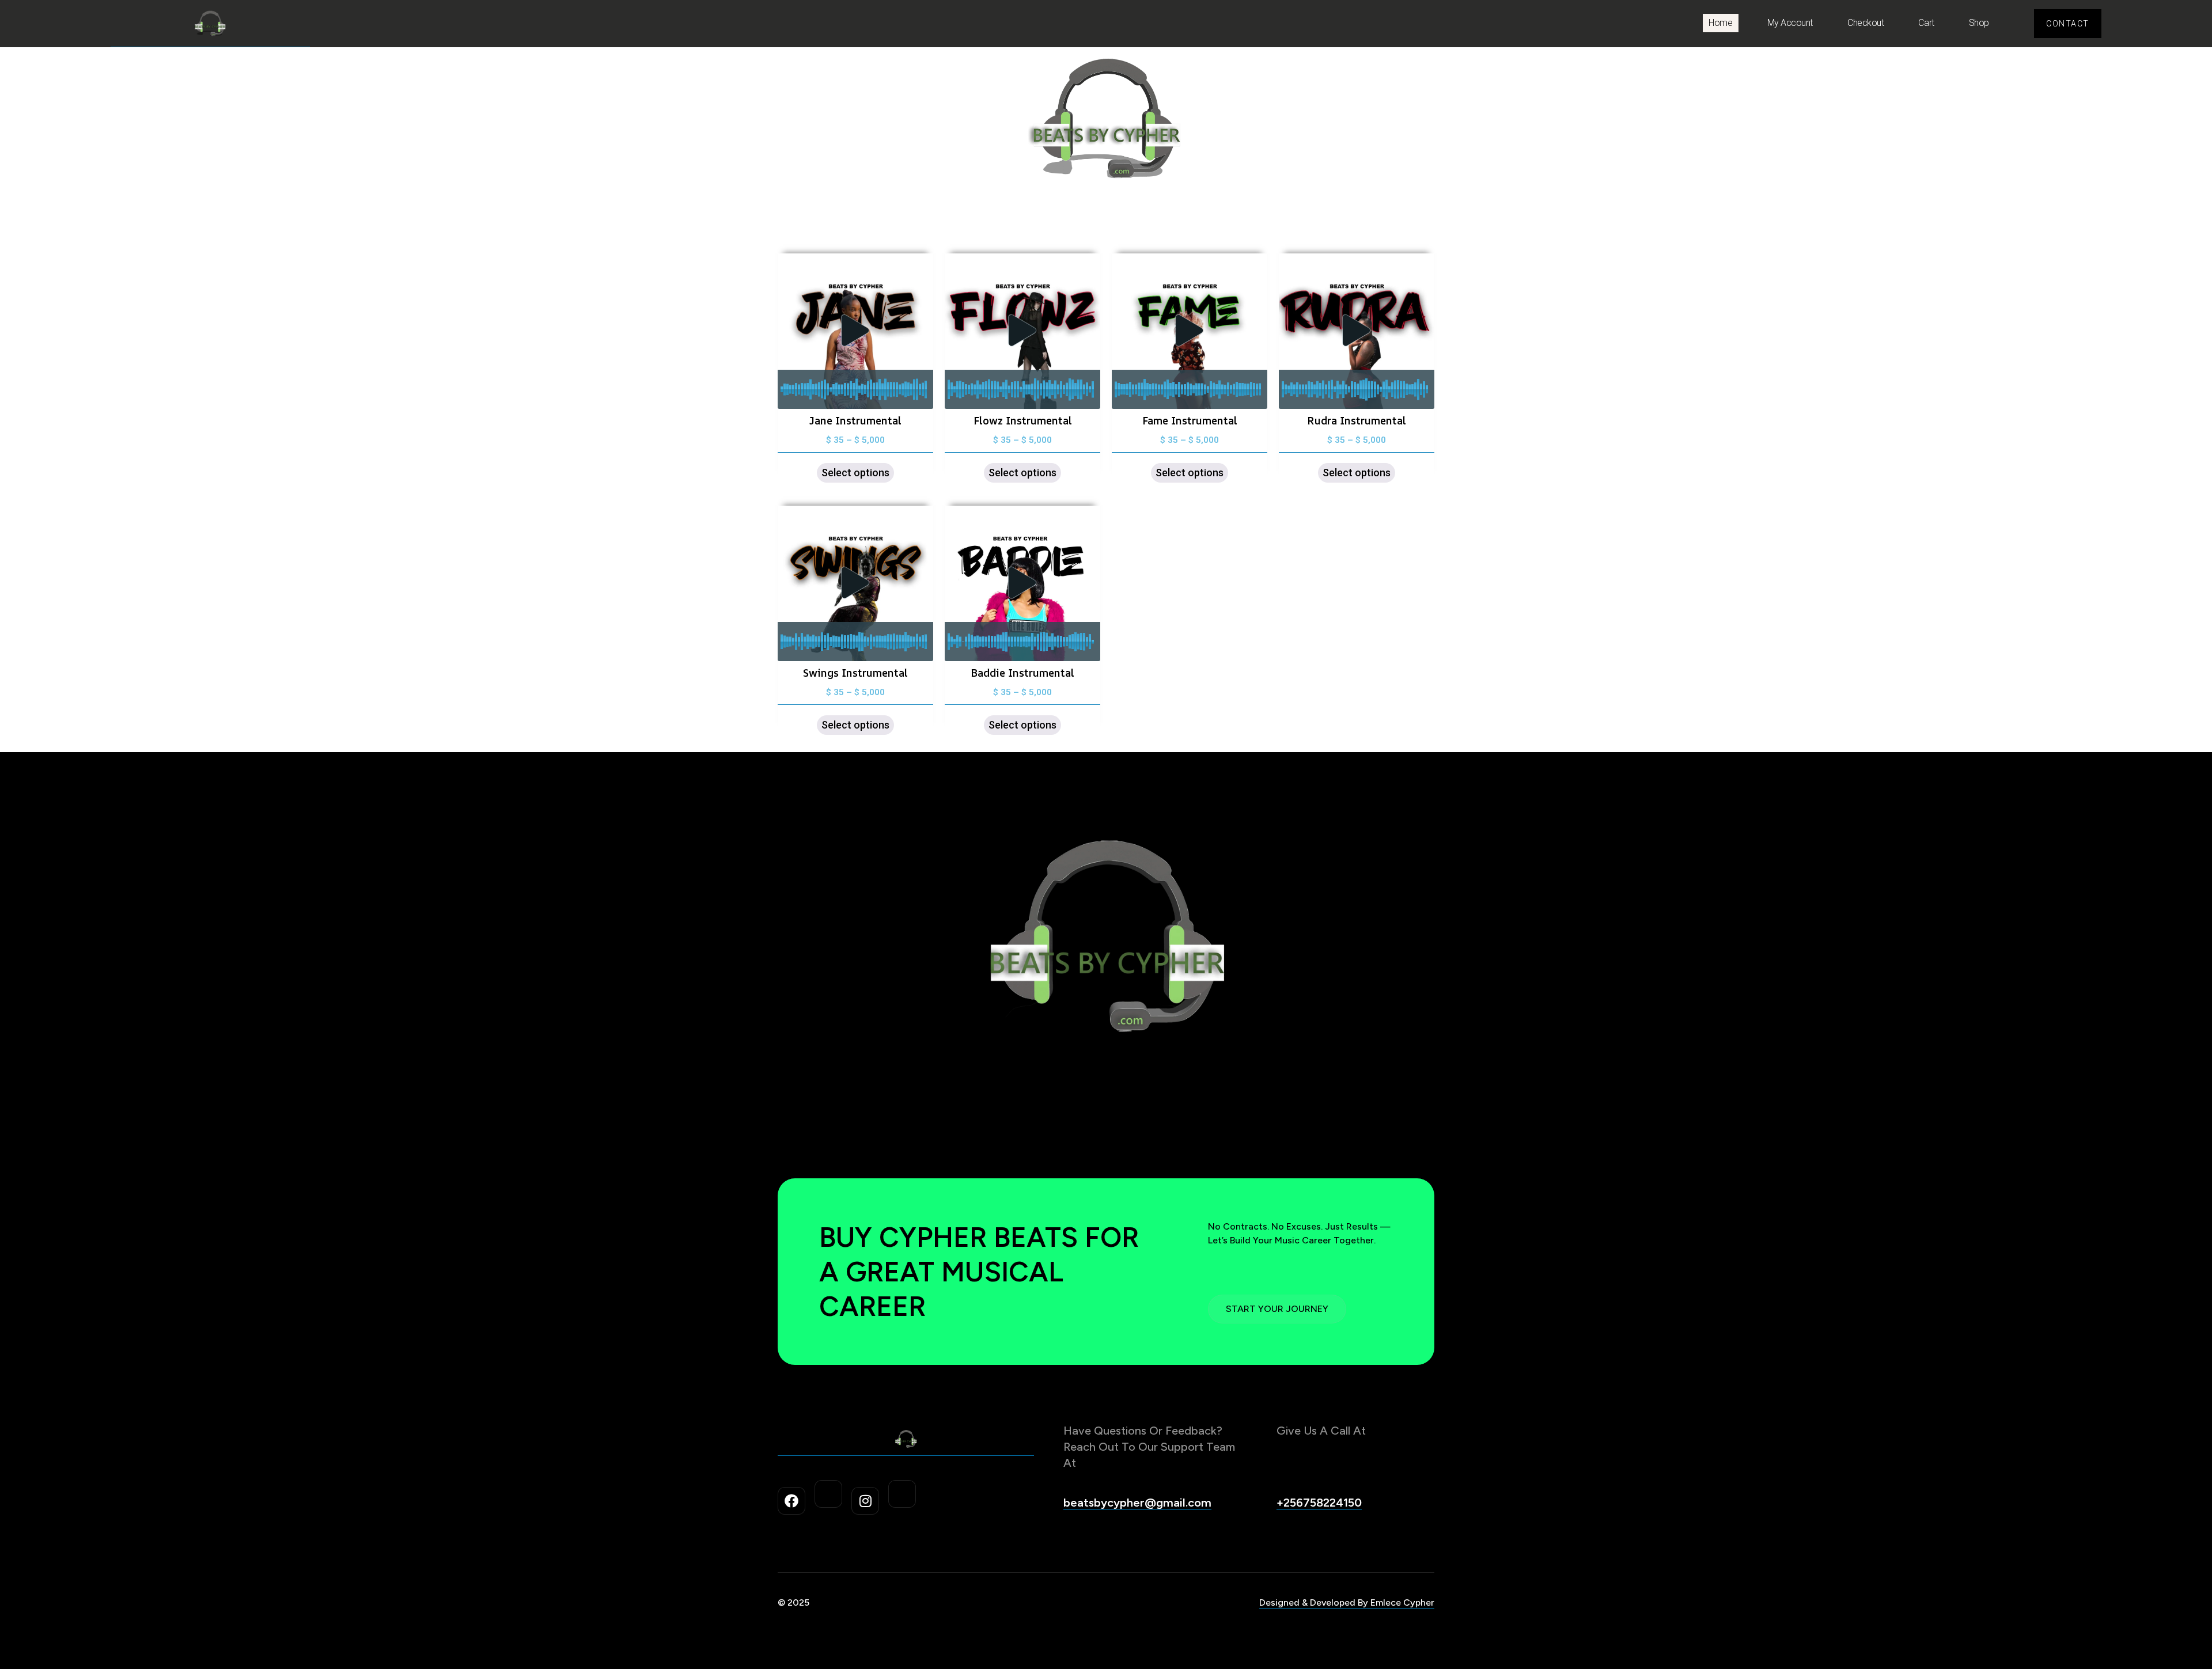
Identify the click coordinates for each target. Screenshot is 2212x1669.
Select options (855, 473)
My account (1790, 23)
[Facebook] (791, 1501)
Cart (1926, 23)
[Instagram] (865, 1501)
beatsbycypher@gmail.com (1137, 1503)
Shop (1979, 23)
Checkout (1866, 23)
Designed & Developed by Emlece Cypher (1347, 1602)
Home (1720, 23)
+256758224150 (1319, 1503)
